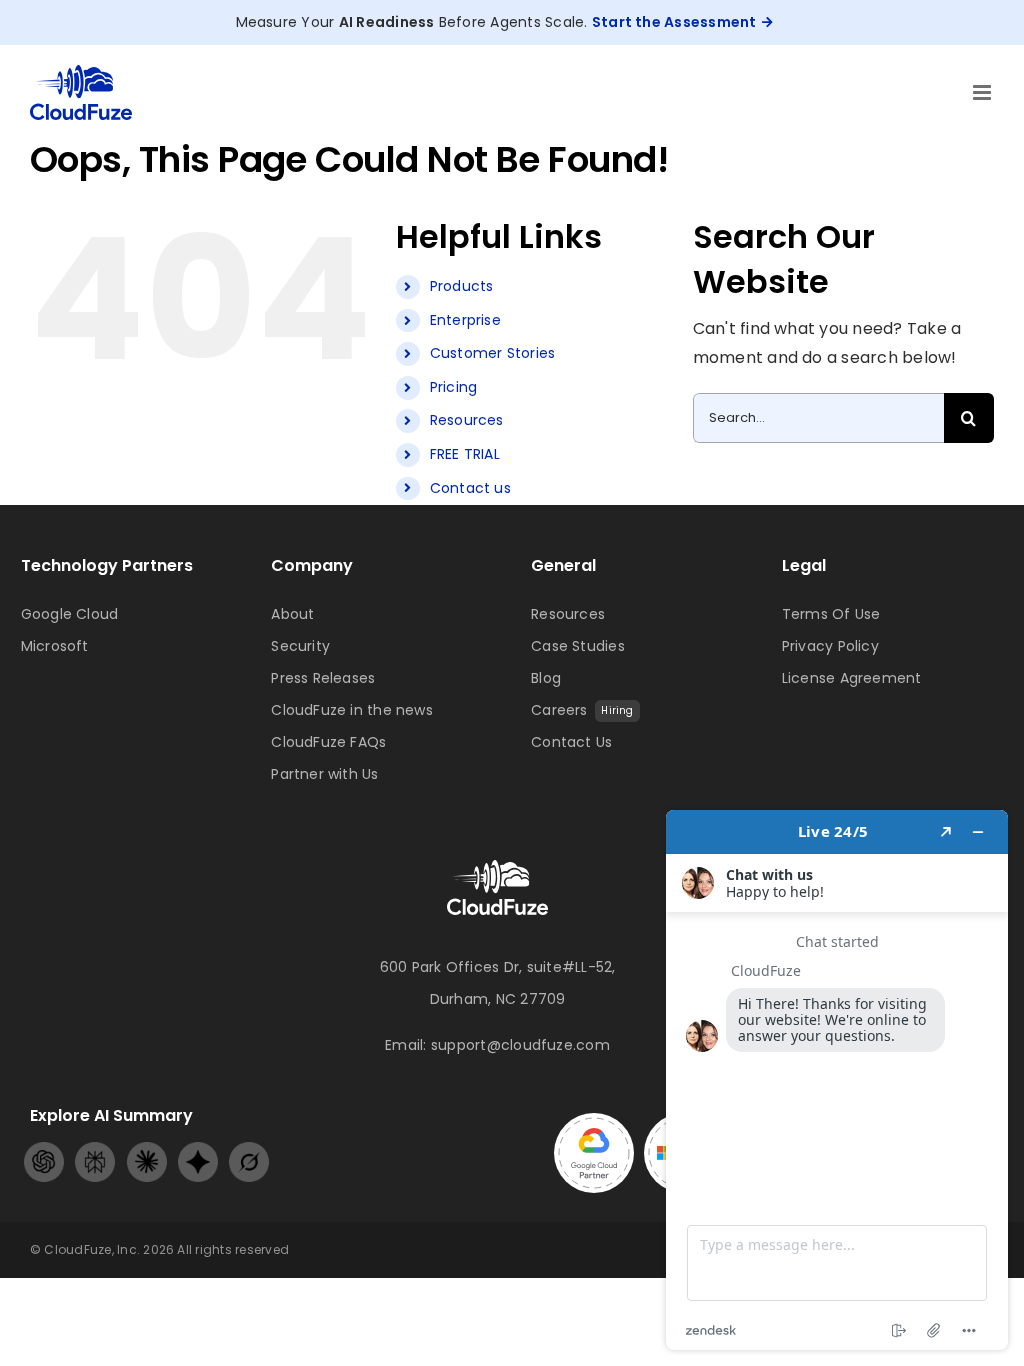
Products (462, 286)
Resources (467, 420)
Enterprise (465, 320)
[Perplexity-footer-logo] (95, 1149)
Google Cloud (70, 614)
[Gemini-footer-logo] (198, 1149)
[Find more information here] (837, 1080)
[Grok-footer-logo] (249, 1149)
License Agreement (852, 678)
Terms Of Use (831, 614)
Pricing (454, 387)
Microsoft (55, 646)
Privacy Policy (830, 646)
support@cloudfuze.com (520, 1045)
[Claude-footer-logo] (147, 1149)
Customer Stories (493, 353)
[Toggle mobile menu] (983, 92)
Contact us (470, 488)
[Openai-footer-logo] (44, 1149)
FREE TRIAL (465, 454)
